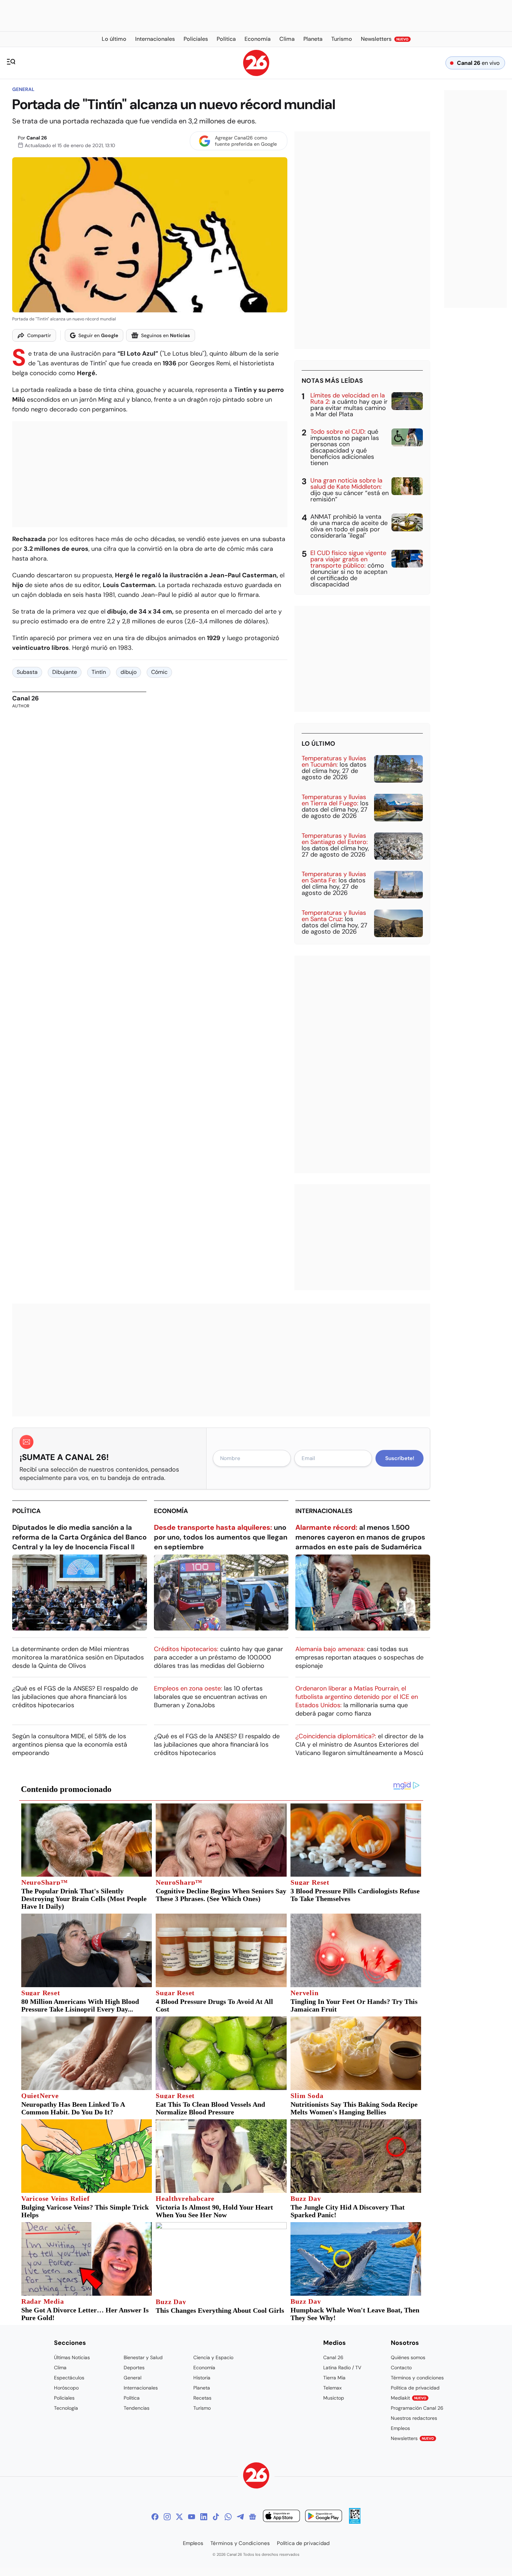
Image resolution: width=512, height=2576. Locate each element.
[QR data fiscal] (355, 2522)
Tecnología (66, 2408)
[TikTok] (216, 2517)
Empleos (400, 2428)
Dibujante (65, 672)
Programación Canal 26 (417, 2408)
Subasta (27, 672)
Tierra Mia (334, 2378)
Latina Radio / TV (342, 2368)
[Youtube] (192, 2517)
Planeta (202, 2388)
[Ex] (179, 2517)
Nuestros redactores (414, 2418)
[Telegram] (240, 2517)
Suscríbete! (400, 1458)
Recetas (202, 2398)
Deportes (134, 2368)
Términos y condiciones (417, 2378)
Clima (60, 2368)
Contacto (401, 2368)
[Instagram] (167, 2517)
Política (26, 1511)
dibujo (129, 672)
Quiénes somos (408, 2357)
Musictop (334, 2398)
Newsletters (412, 2438)
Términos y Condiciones (240, 2543)
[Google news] (253, 2517)
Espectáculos (69, 2378)
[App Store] (281, 2517)
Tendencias (137, 2408)
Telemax (332, 2388)
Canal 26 (37, 138)
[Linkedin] (204, 2517)
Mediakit (409, 2398)
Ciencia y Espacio (213, 2357)
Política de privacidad (415, 2388)
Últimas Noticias (72, 2357)
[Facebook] (155, 2517)
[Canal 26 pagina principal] (256, 74)
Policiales (64, 2398)
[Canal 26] (256, 2476)
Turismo (202, 2408)
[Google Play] (324, 2517)
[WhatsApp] (228, 2517)
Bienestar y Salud (143, 2357)
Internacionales (324, 1511)
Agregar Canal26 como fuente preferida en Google (246, 141)
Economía (171, 1511)
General (23, 89)
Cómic (159, 672)
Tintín (99, 672)
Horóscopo (66, 2388)
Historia (202, 2378)
